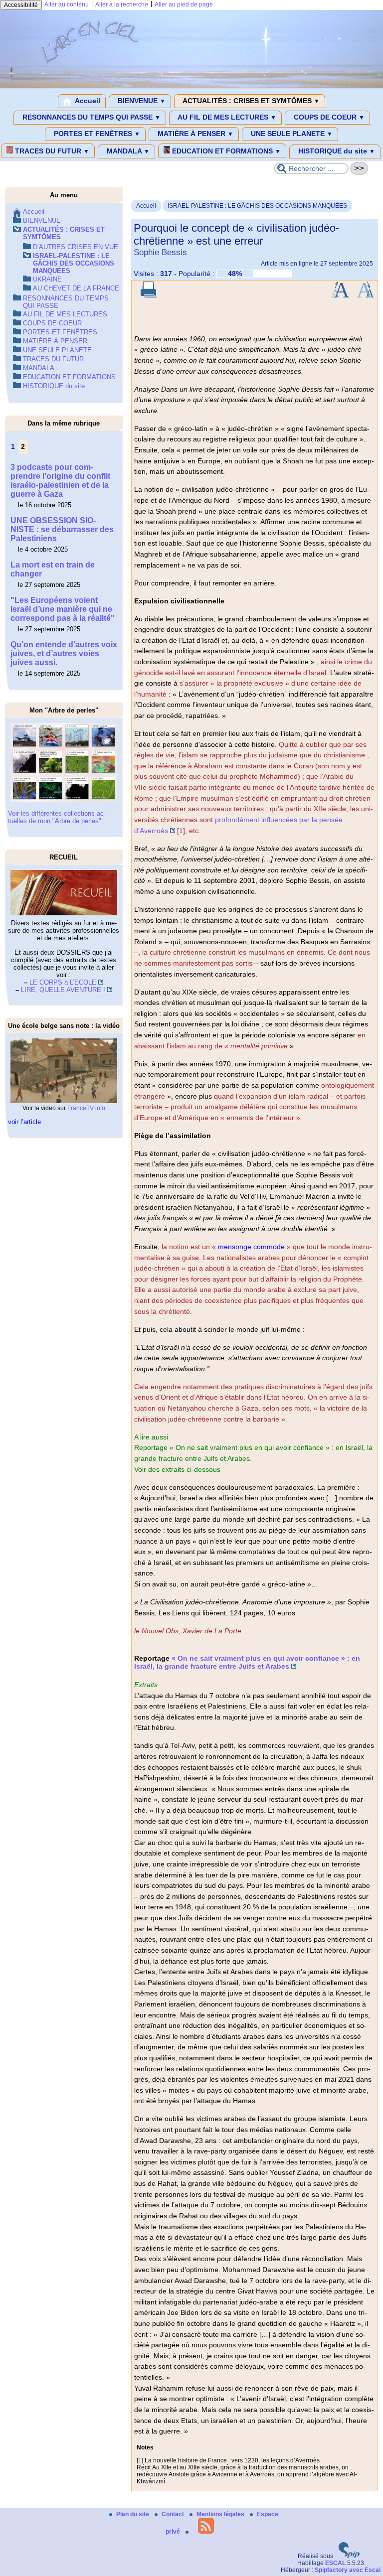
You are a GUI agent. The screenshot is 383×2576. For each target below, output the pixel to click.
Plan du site (133, 2514)
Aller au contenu (67, 4)
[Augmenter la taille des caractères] (340, 295)
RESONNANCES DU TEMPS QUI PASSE (91, 117)
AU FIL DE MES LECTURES (226, 117)
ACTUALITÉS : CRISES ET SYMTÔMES (250, 101)
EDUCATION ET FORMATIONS (225, 151)
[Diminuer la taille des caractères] (365, 295)
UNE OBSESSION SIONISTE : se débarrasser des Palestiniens (62, 529)
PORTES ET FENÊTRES (96, 134)
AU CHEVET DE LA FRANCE (76, 288)
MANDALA (127, 151)
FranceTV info (86, 1108)
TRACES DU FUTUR (51, 151)
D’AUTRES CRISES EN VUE (76, 247)
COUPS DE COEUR (328, 117)
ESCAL (335, 2563)
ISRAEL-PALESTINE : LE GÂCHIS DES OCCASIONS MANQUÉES (257, 206)
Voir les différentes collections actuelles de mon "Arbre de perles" (57, 817)
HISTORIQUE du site (336, 151)
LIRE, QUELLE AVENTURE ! (63, 990)
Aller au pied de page (184, 4)
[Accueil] (191, 86)
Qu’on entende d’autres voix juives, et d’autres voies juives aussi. (64, 653)
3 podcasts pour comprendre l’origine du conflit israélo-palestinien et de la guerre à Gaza (60, 481)
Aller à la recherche (122, 4)
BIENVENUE (141, 101)
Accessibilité (21, 5)
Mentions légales (221, 2514)
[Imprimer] (149, 295)
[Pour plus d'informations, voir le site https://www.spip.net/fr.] (349, 2556)
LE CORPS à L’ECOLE (63, 982)
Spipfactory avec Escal (348, 2570)
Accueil (87, 101)
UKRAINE (47, 279)
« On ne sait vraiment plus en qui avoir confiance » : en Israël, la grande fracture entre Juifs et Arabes (247, 1662)
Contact (174, 2514)
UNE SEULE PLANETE (291, 134)
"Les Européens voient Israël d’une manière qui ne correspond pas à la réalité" (63, 609)
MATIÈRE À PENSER (194, 134)
